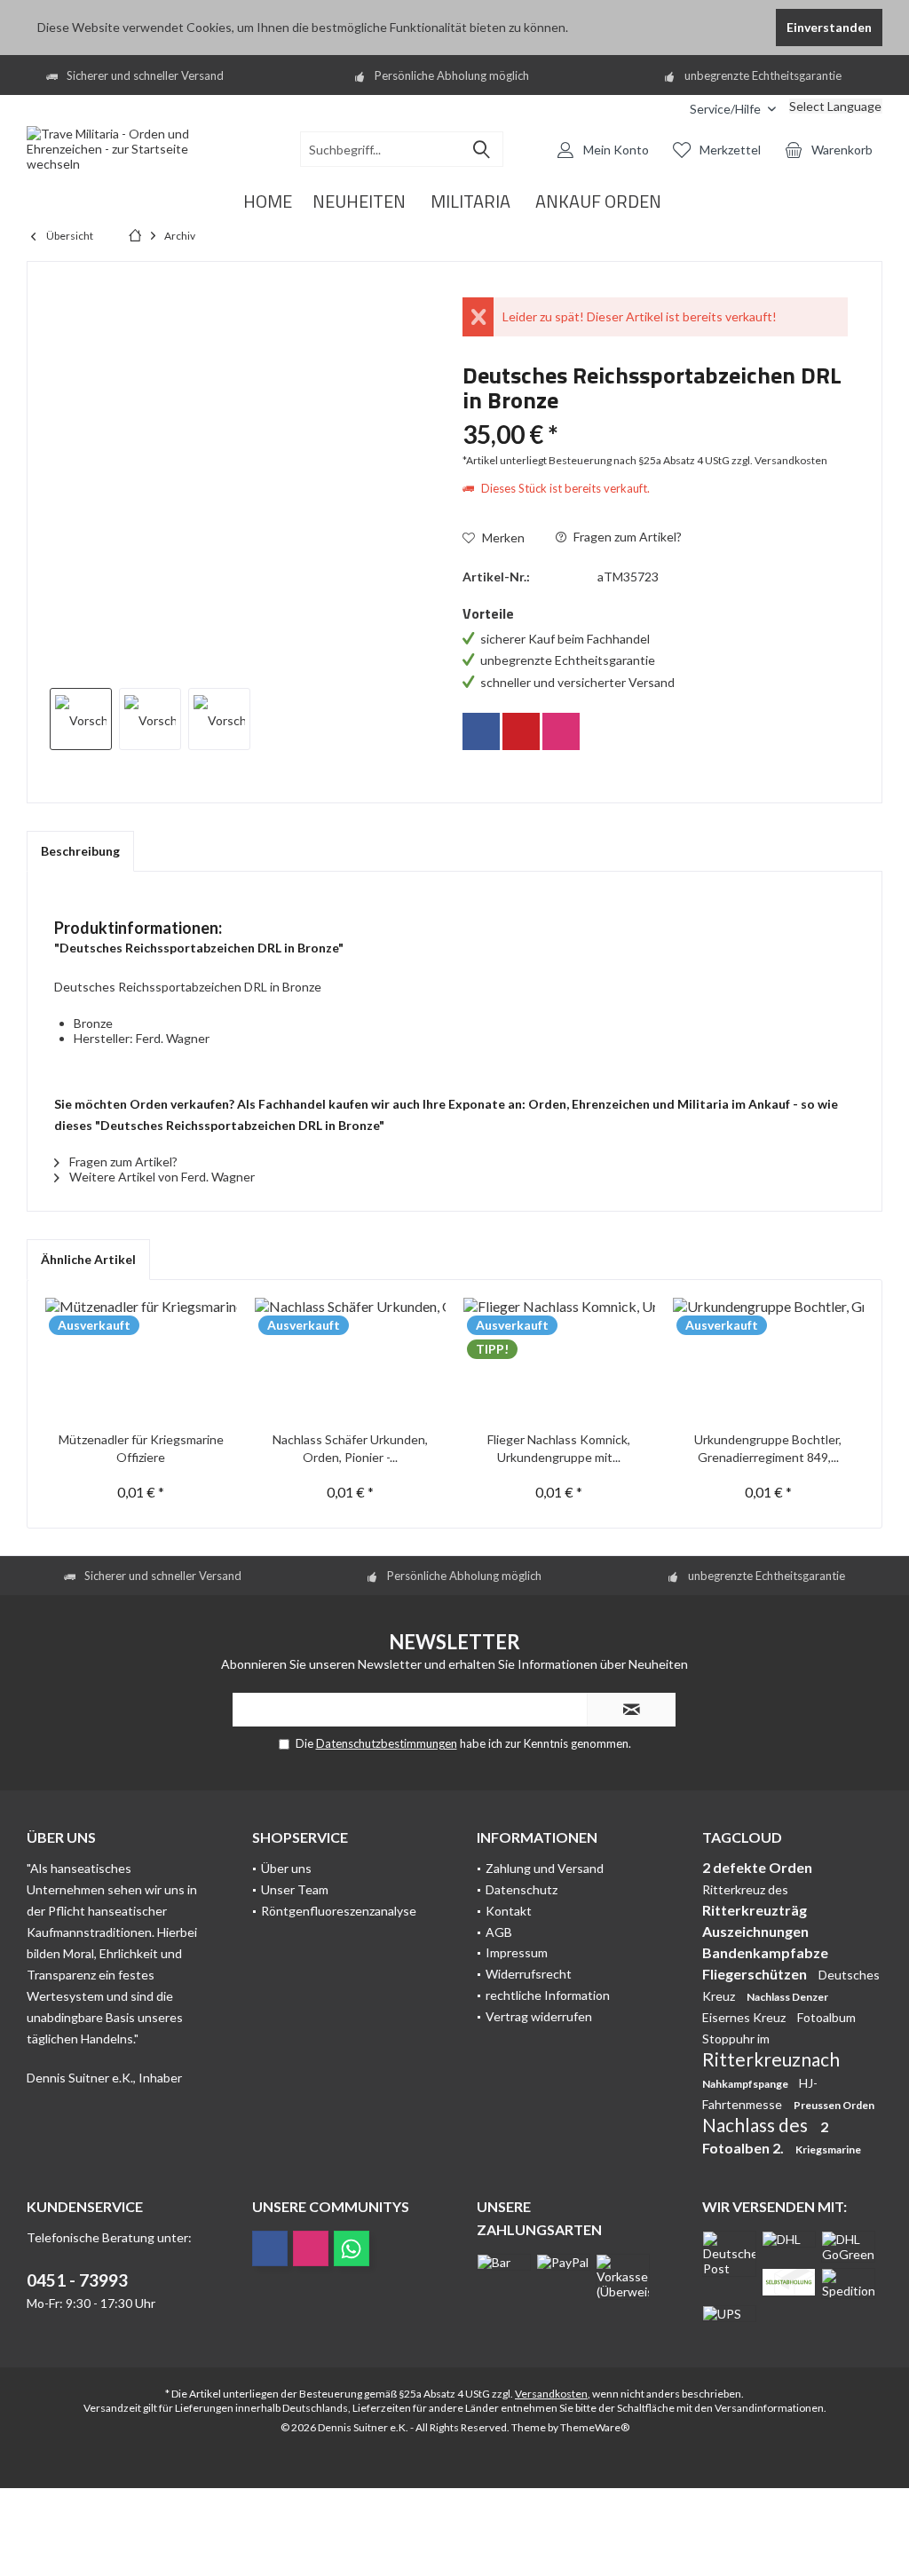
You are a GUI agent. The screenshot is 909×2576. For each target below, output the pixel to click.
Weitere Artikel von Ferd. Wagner (161, 1177)
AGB (499, 1932)
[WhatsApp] (352, 2248)
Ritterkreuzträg (755, 1910)
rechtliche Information (548, 1995)
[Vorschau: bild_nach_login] (150, 719)
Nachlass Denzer (787, 1997)
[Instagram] (561, 731)
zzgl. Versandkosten (779, 460)
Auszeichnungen (755, 1931)
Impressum (517, 1952)
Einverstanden (829, 27)
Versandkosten (551, 2394)
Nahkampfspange (746, 2084)
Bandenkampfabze (765, 1952)
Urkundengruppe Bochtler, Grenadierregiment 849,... (768, 1448)
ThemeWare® (595, 2427)
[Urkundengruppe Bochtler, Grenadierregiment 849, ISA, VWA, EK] (769, 1360)
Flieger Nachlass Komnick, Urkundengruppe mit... (559, 1448)
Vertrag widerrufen (539, 2016)
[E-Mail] (521, 731)
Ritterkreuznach (771, 2059)
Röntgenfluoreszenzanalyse (339, 1911)
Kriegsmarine (828, 2149)
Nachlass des (757, 2125)
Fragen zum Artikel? (626, 537)
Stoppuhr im (736, 2039)
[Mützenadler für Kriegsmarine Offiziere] (141, 1360)
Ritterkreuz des (745, 1889)
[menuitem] (663, 109)
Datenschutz (522, 1889)
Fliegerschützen (756, 1974)
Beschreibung (80, 851)
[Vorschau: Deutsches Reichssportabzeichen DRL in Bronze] (81, 719)
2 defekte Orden (757, 1867)
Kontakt (509, 1911)
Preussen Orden (834, 2105)
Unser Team (295, 1889)
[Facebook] (481, 731)
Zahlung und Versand (545, 1868)
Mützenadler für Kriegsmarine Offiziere (141, 1448)
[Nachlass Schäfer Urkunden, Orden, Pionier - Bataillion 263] (351, 1360)
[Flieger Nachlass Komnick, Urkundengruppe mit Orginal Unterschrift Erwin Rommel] (559, 1360)
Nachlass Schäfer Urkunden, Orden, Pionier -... (350, 1448)
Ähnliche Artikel (88, 1259)
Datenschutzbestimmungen (387, 1743)
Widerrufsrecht (529, 1974)
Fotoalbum (826, 2017)
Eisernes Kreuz (745, 2017)
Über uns (286, 1868)
